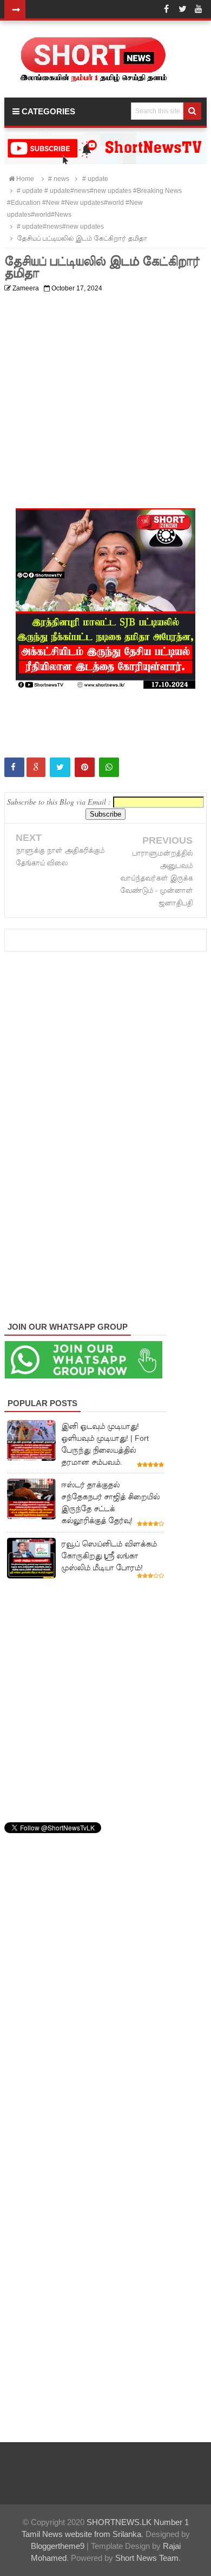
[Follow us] (182, 9)
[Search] (192, 111)
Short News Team (147, 2558)
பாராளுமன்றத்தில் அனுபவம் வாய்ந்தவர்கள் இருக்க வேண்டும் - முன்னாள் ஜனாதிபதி (156, 878)
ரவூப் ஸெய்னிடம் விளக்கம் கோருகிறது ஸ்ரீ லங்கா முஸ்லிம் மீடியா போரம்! (109, 1556)
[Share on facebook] (14, 767)
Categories (47, 111)
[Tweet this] (60, 767)
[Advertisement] (105, 403)
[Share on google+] (36, 767)
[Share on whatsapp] (109, 767)
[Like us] (166, 9)
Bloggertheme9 (58, 2546)
